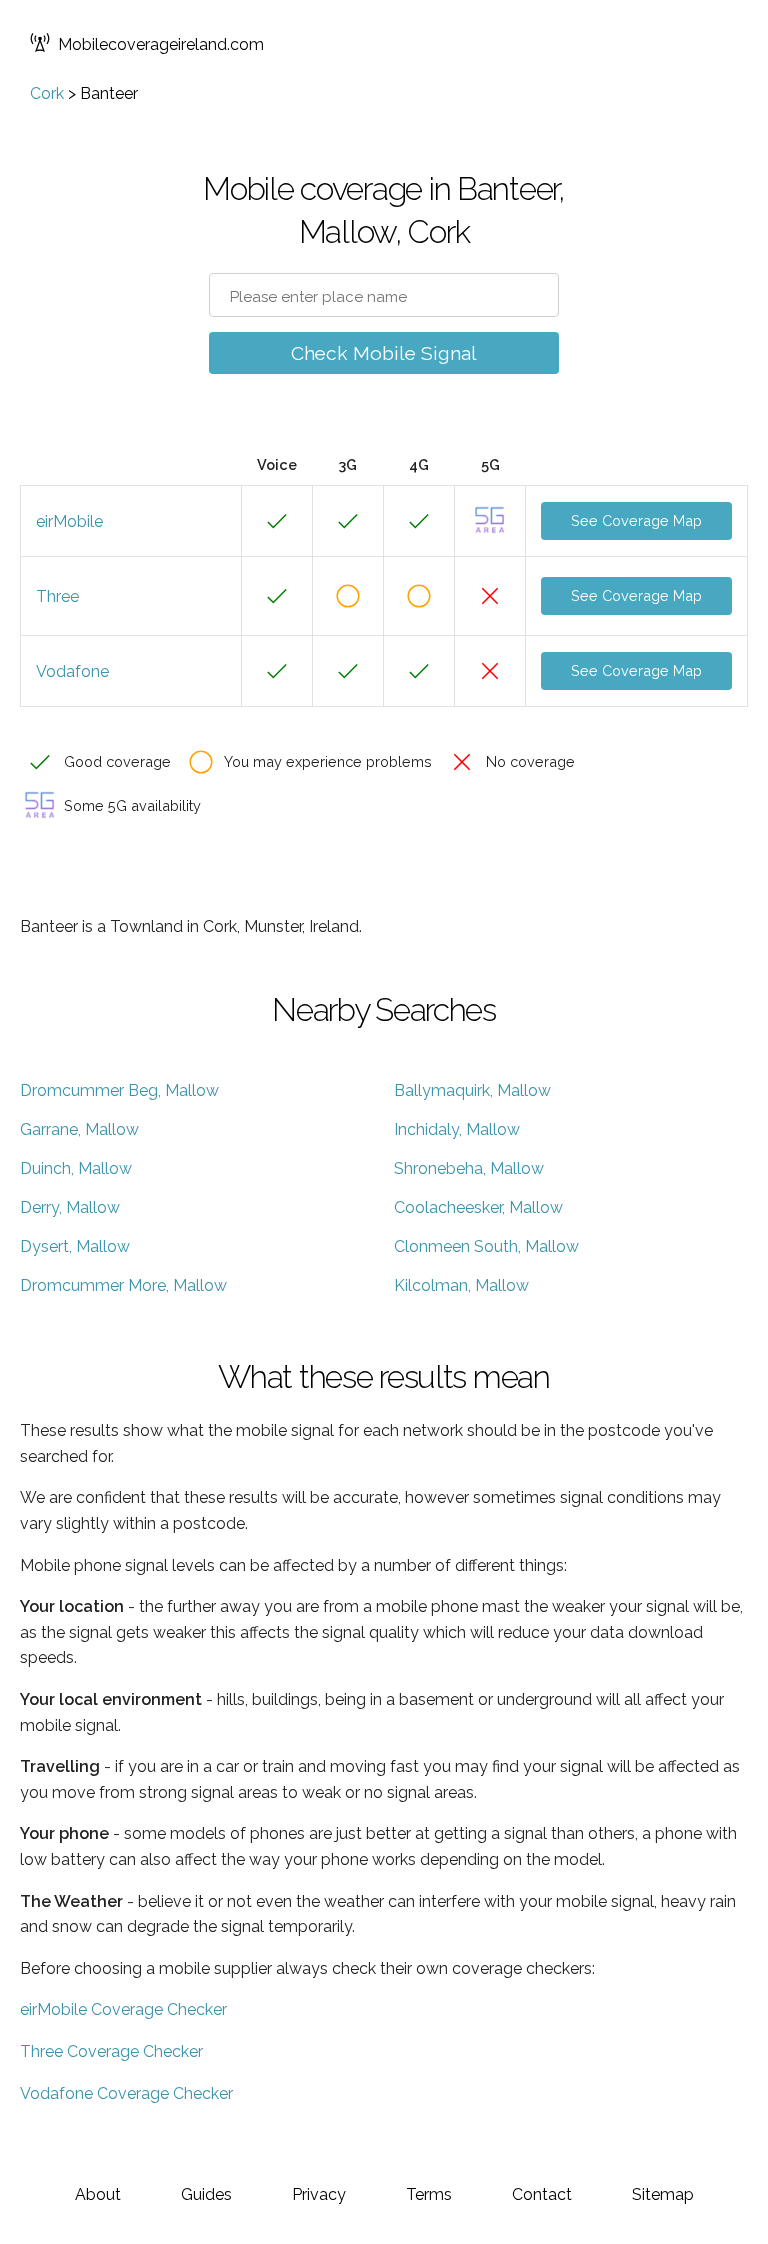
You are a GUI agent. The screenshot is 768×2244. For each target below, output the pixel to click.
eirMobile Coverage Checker (123, 2009)
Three (57, 596)
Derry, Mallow (70, 1207)
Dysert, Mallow (75, 1246)
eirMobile (69, 521)
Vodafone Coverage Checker (126, 2093)
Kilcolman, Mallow (461, 1285)
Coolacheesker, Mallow (478, 1207)
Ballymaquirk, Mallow (472, 1090)
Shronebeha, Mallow (469, 1168)
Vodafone (72, 671)
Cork (47, 93)
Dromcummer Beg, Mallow (119, 1090)
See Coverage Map (636, 520)
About (98, 2194)
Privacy (319, 2194)
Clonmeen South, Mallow (486, 1246)
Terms (429, 2194)
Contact (542, 2194)
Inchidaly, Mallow (457, 1129)
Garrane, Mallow (79, 1129)
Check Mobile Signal (384, 353)
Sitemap (663, 2194)
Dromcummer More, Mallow (123, 1285)
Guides (206, 2194)
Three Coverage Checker (111, 2051)
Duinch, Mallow (76, 1168)
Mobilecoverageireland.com (161, 44)
